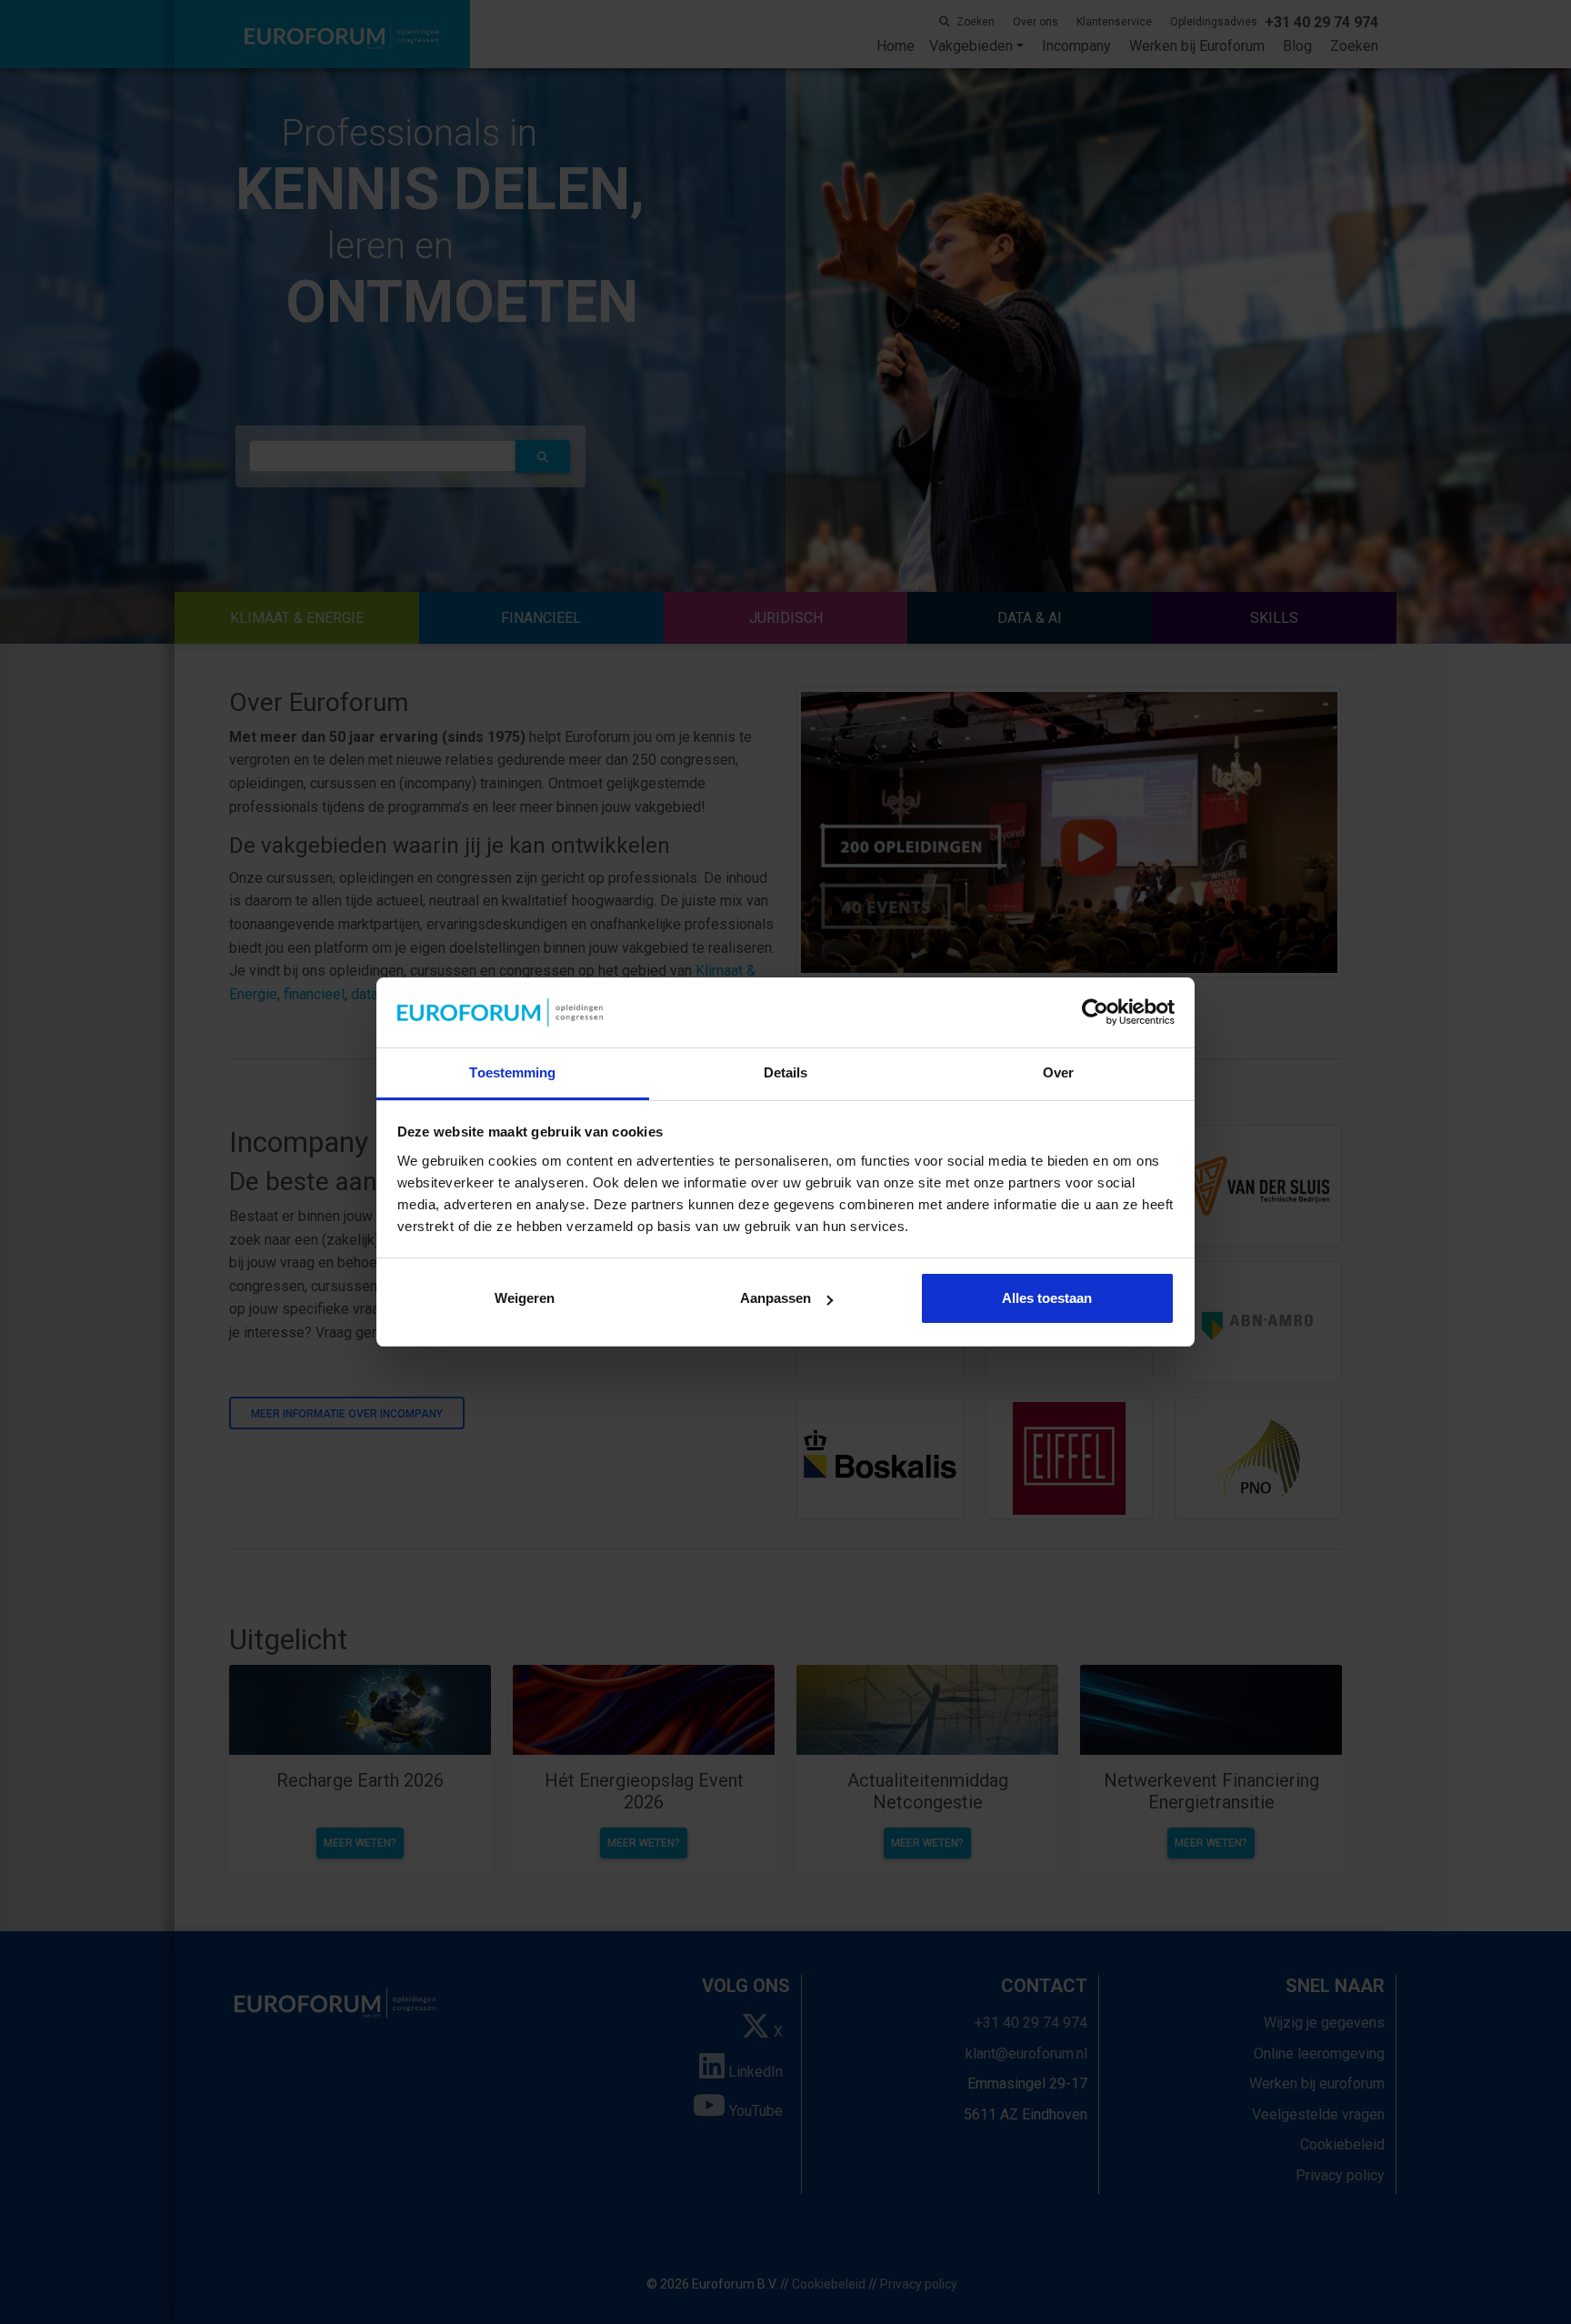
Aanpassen (775, 1298)
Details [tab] (786, 1072)
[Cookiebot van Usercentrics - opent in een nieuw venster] (1095, 1013)
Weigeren (525, 1298)
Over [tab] (1058, 1072)
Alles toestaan (1047, 1298)
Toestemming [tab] (512, 1072)
